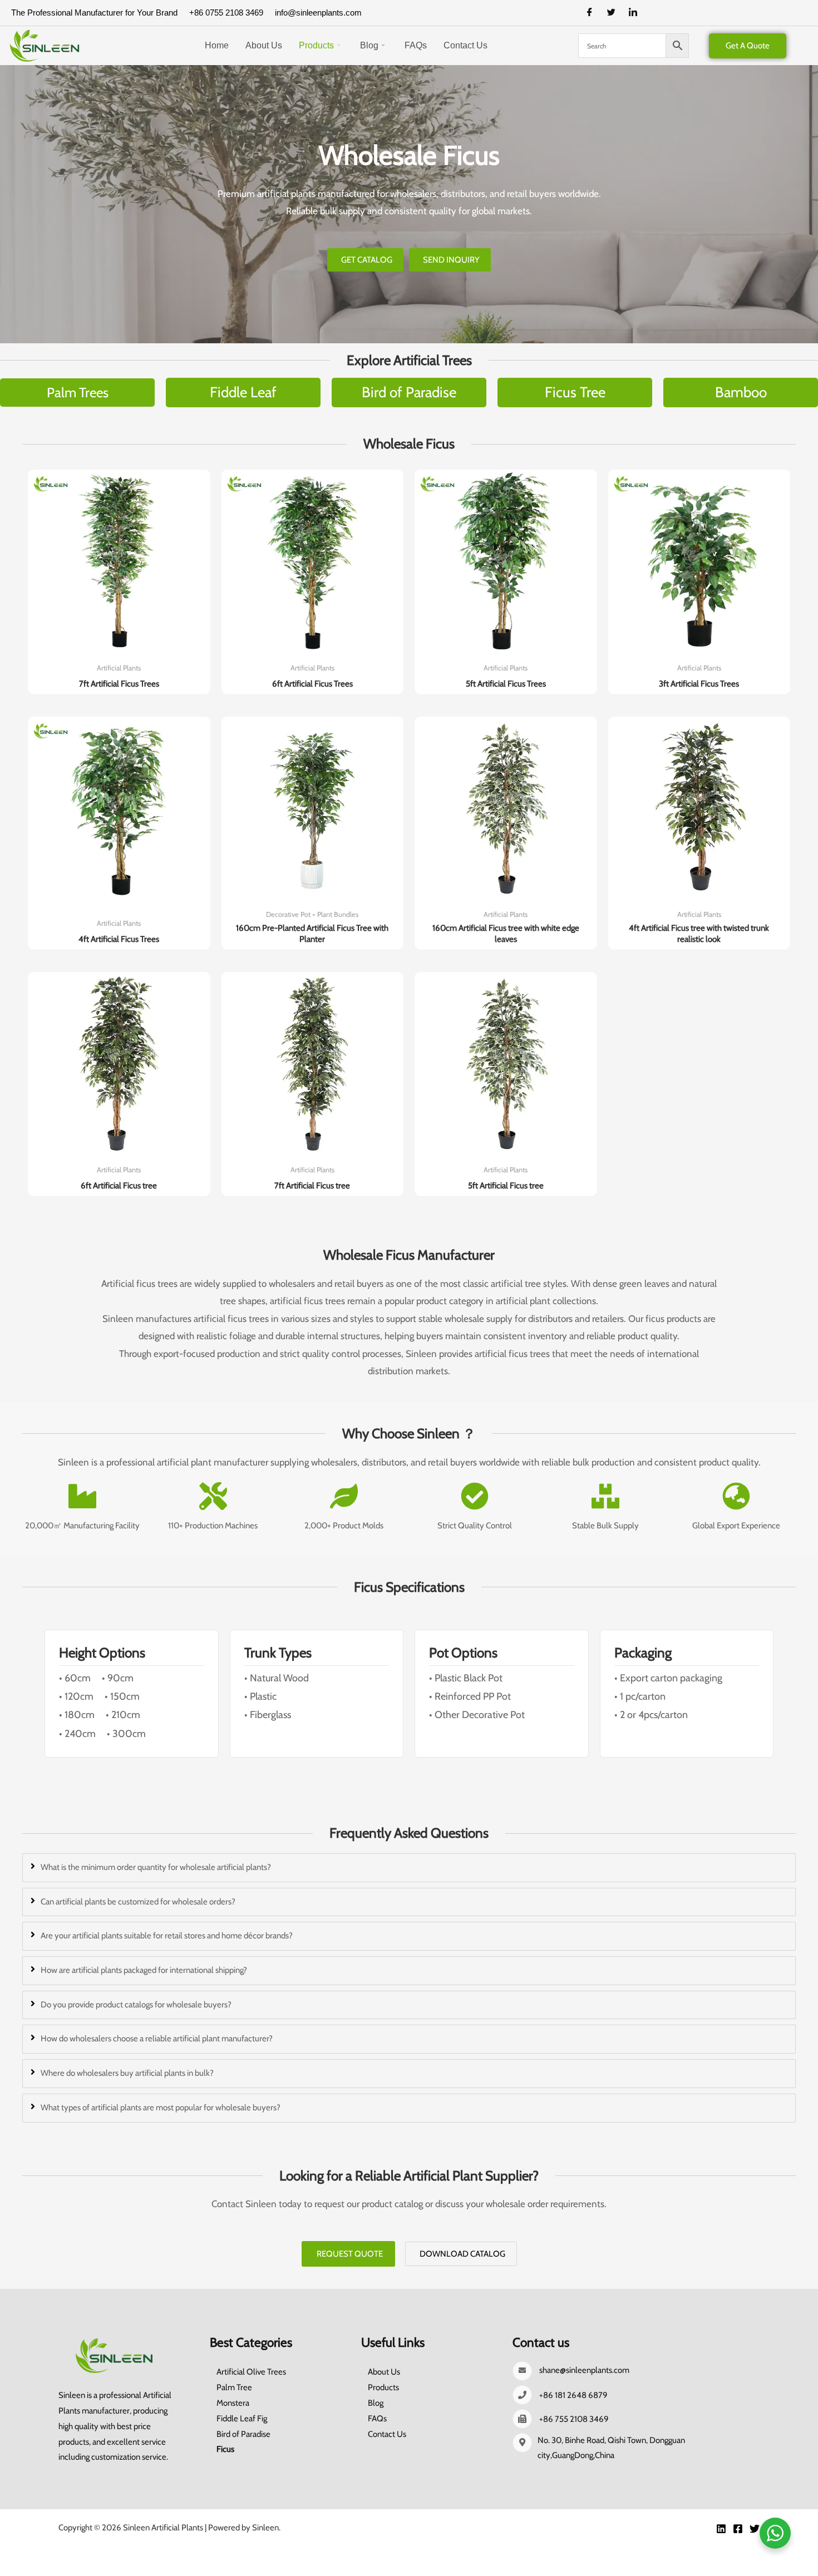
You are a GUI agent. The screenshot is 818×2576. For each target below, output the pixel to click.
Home (217, 45)
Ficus (225, 2449)
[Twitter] (615, 13)
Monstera (233, 2403)
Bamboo (741, 392)
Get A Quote (748, 46)
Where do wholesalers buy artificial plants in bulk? (127, 2073)
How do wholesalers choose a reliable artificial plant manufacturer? (157, 2039)
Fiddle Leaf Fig (242, 2419)
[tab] (409, 1868)
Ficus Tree (575, 392)
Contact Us (465, 45)
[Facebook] (594, 13)
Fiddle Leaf (243, 392)
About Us (264, 45)
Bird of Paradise (409, 392)
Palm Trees (78, 392)
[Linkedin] (721, 2529)
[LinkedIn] (637, 13)
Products (316, 45)
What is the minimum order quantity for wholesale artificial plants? (156, 1867)
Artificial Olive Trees (251, 2372)
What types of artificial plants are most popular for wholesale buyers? (161, 2108)
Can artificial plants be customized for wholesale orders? (138, 1902)
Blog (369, 45)
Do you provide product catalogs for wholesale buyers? (136, 2005)
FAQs (416, 45)
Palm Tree (234, 2387)
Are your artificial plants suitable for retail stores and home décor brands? (167, 1936)
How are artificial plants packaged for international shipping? (144, 1970)
